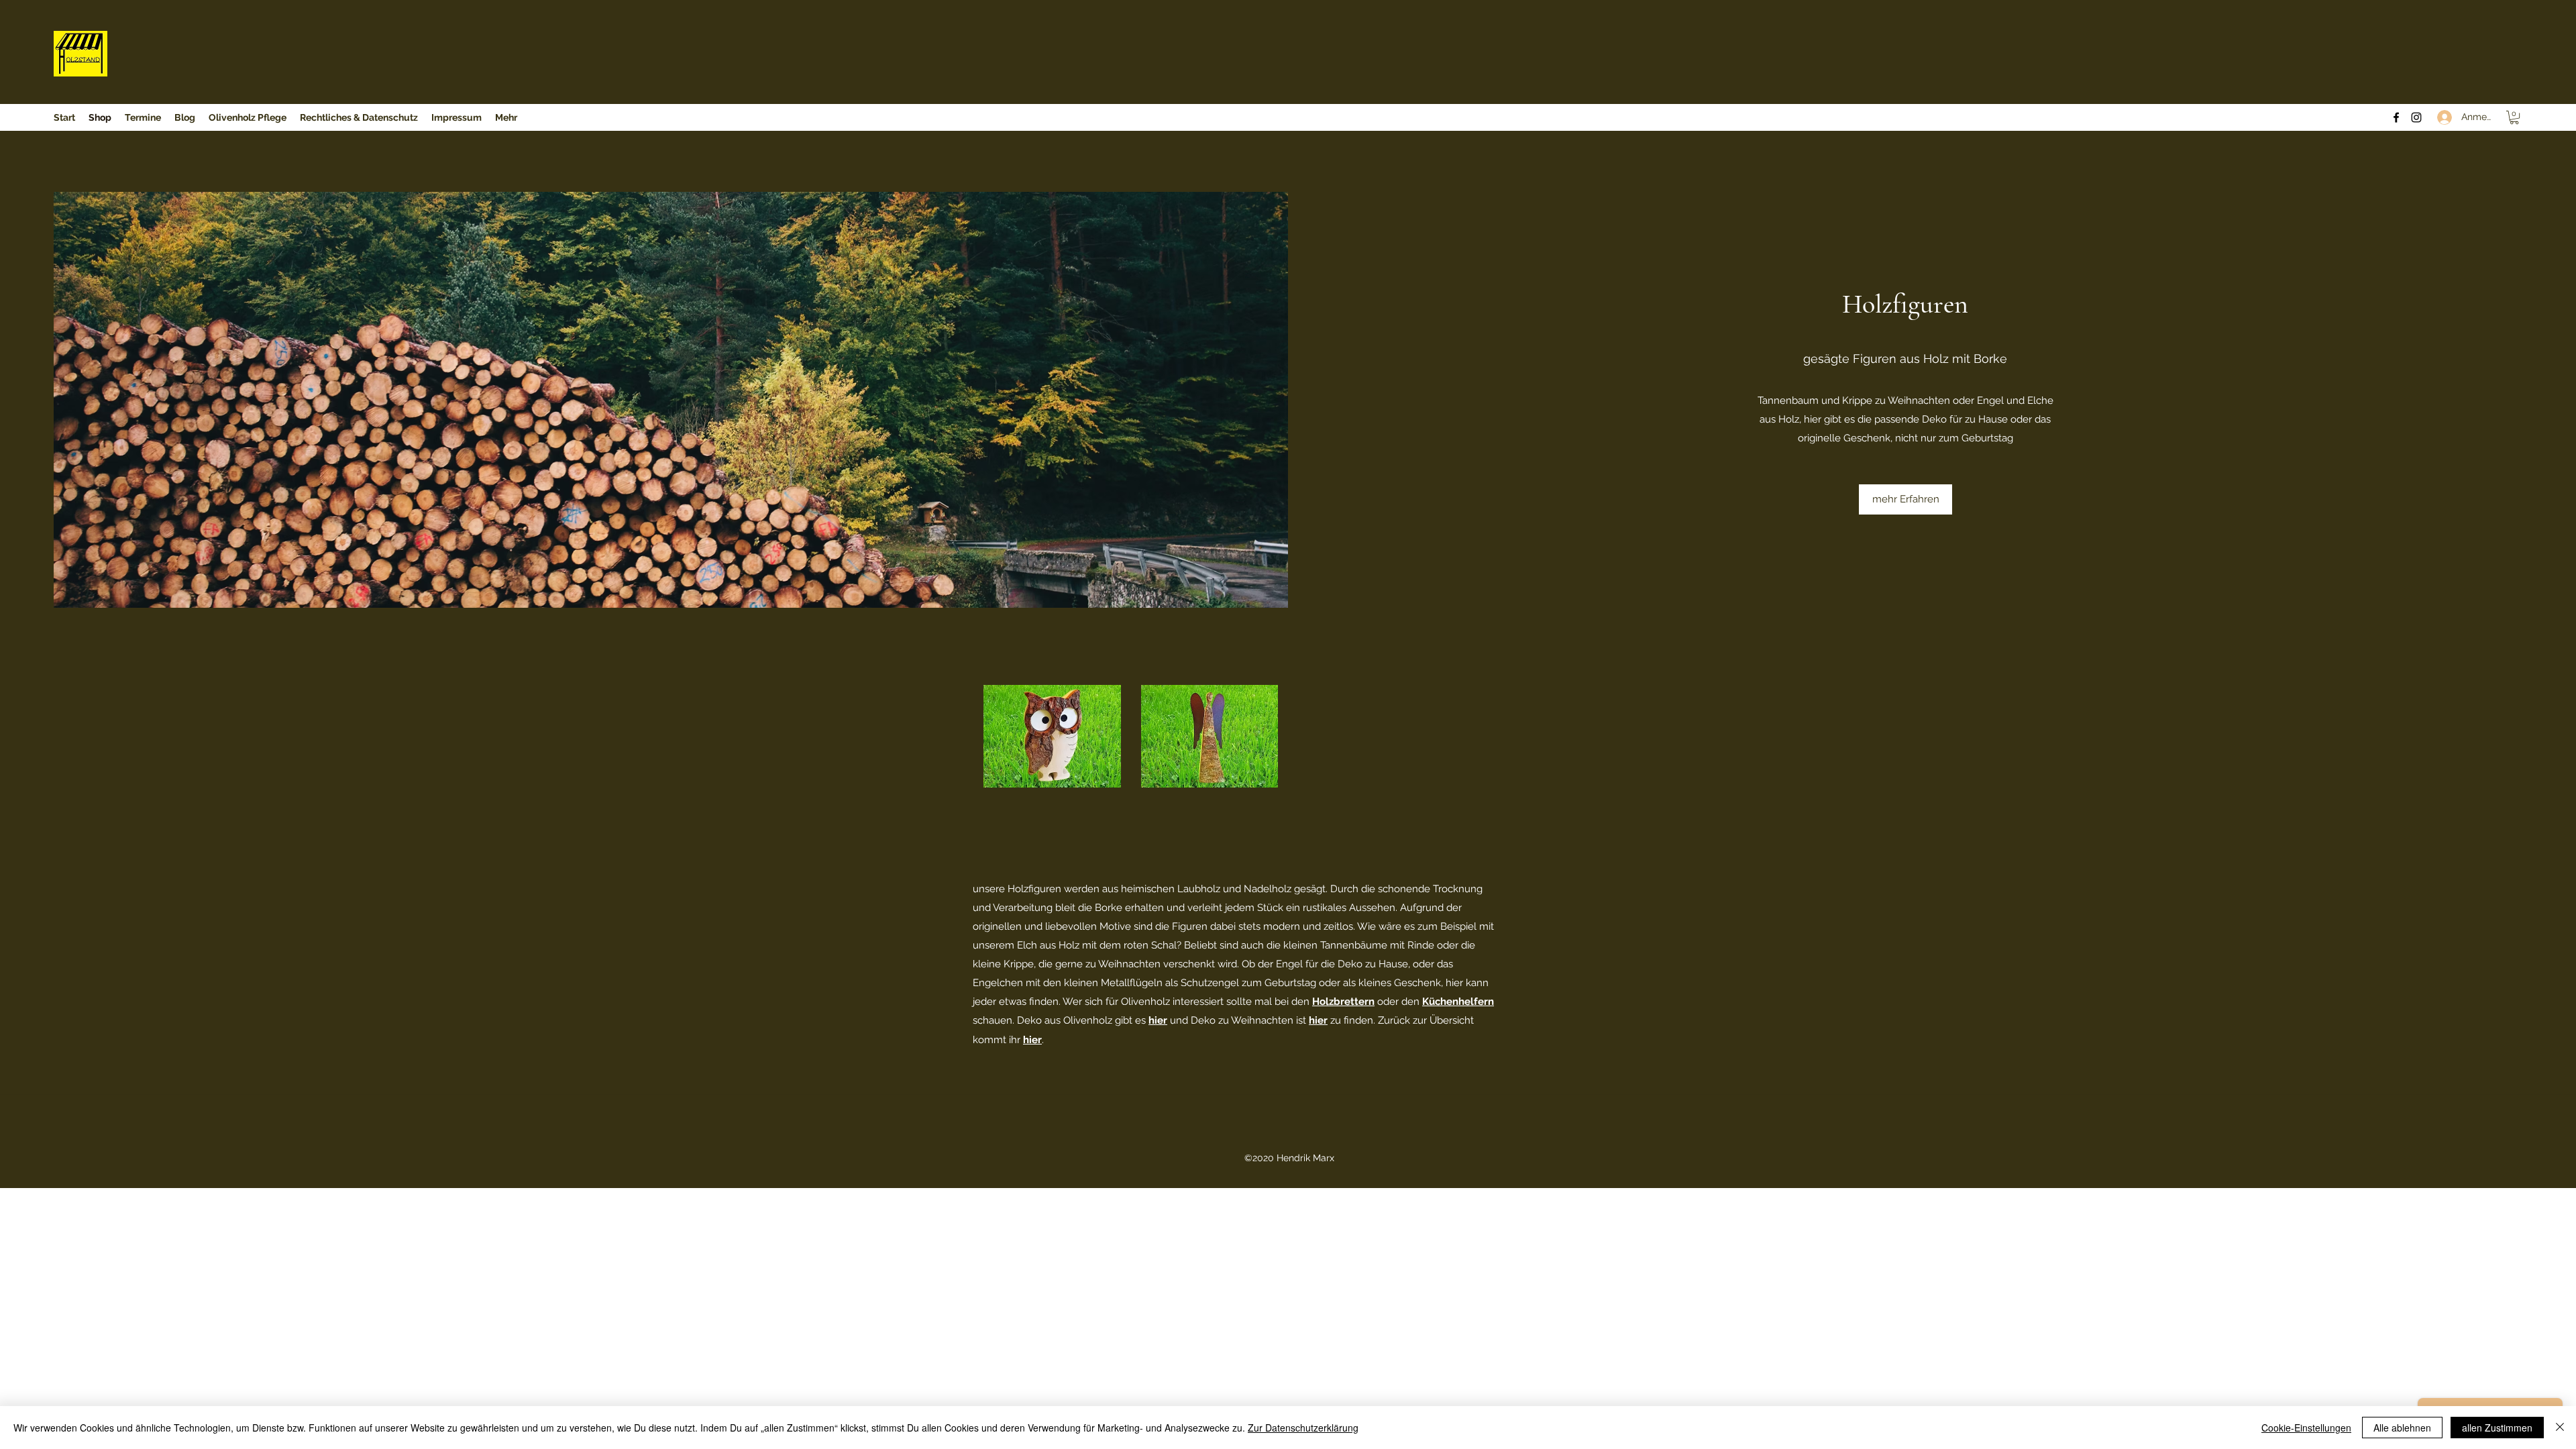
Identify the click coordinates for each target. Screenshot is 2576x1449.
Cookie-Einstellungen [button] (2306, 1428)
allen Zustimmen (2497, 1428)
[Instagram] (2416, 117)
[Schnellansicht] (1052, 736)
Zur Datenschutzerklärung (1303, 1428)
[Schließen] (2560, 1428)
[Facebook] (2396, 117)
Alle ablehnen (2402, 1428)
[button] (2514, 117)
